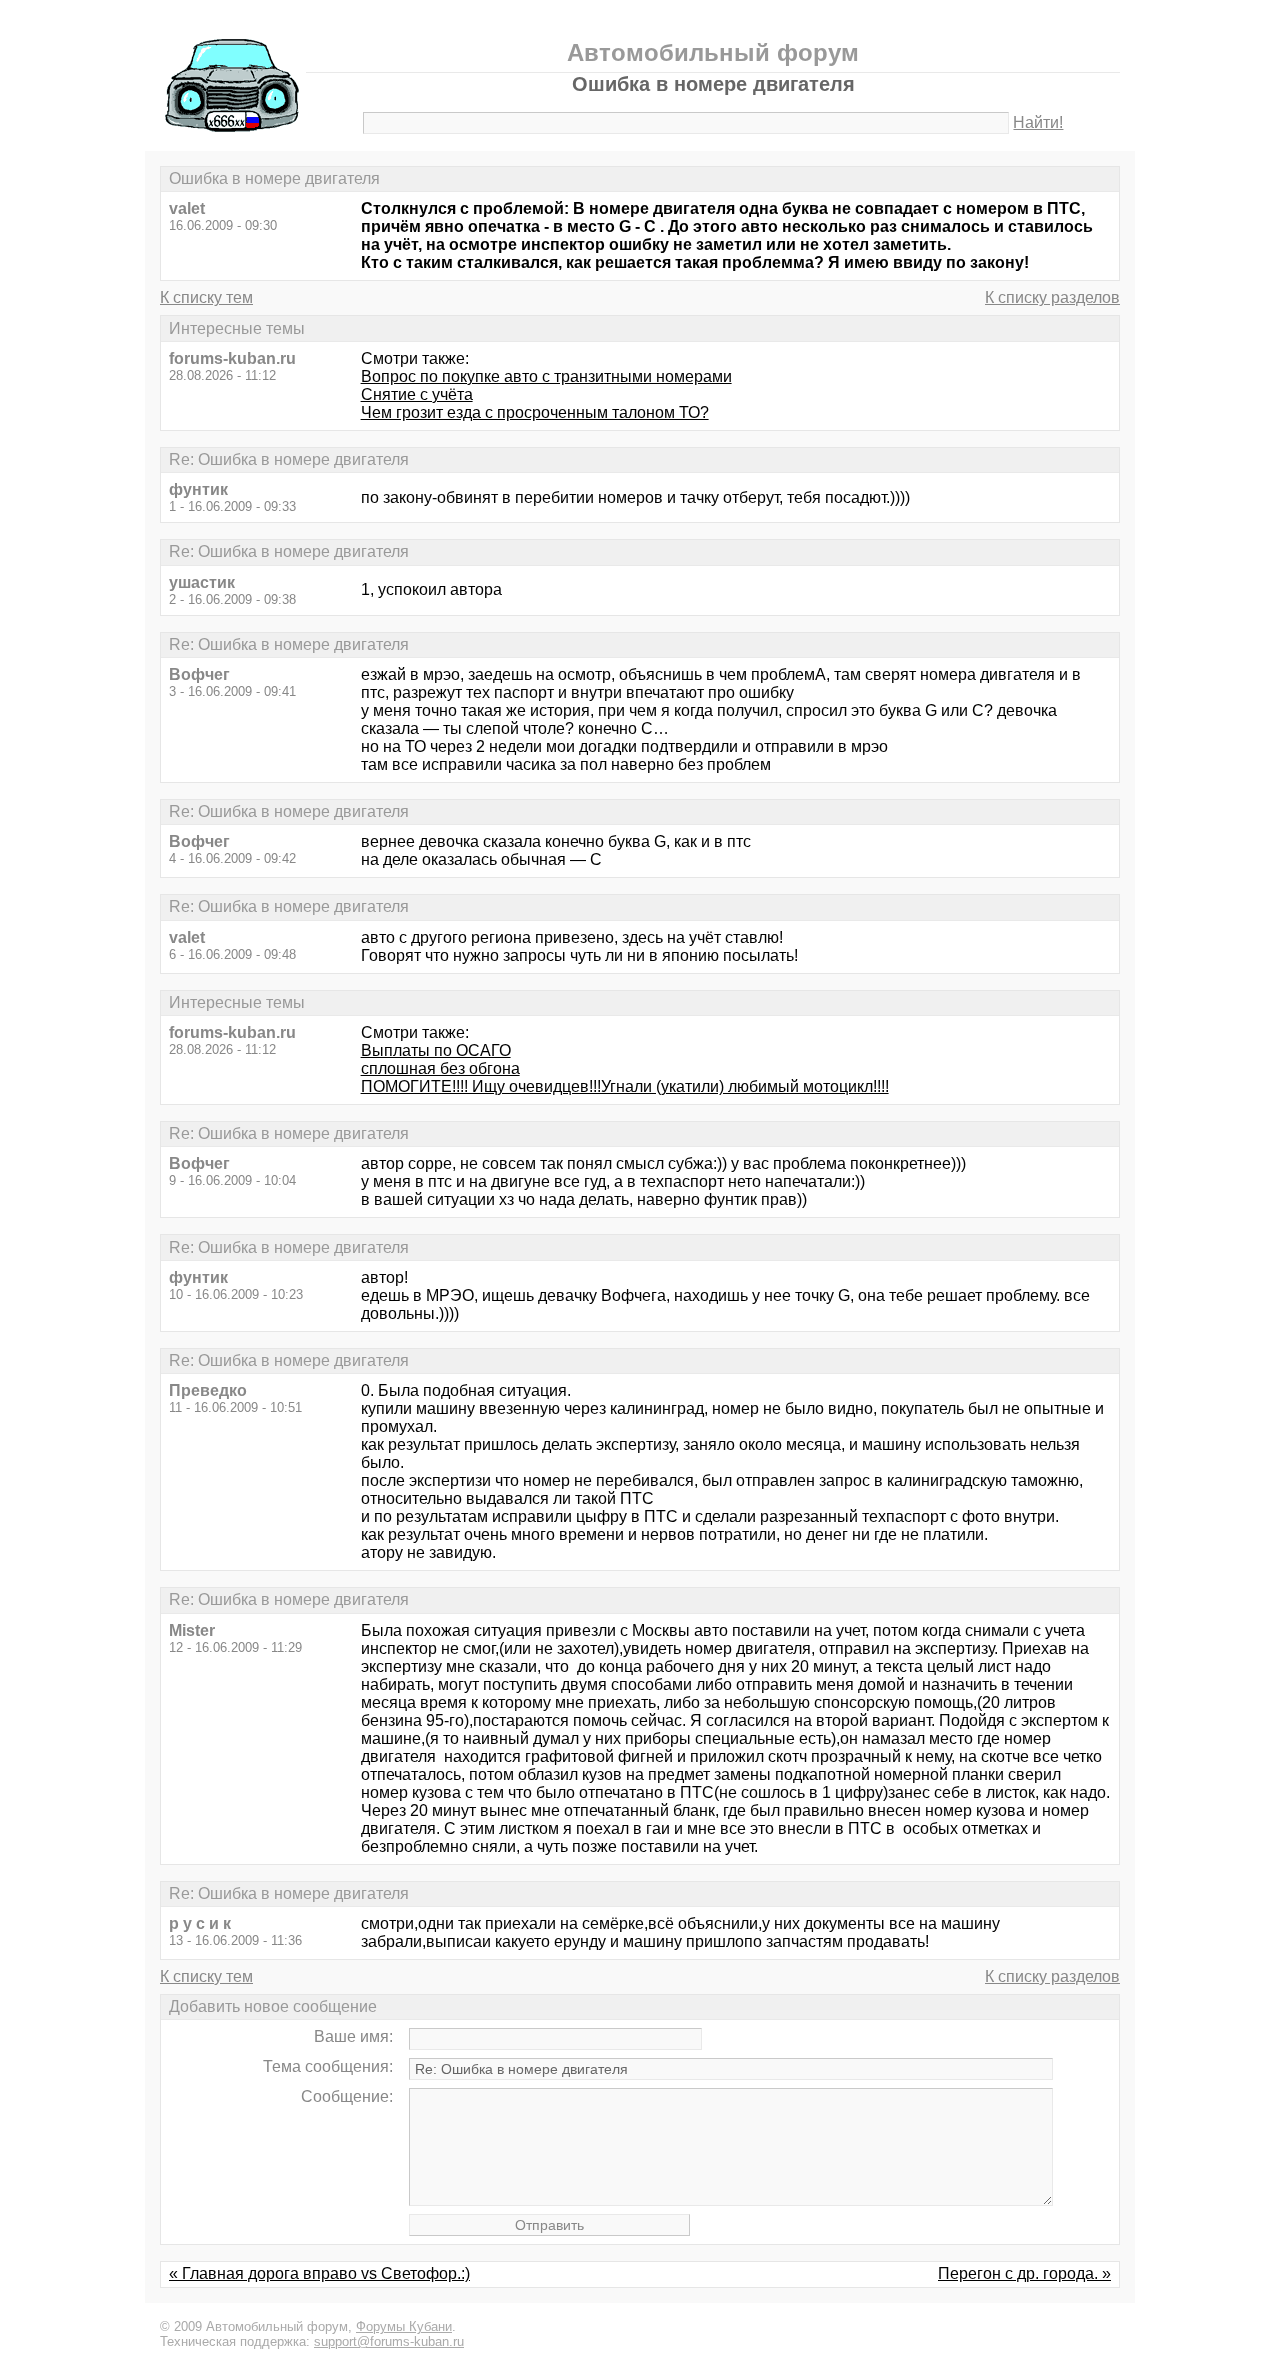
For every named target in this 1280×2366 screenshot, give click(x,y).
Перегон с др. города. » (1024, 2273)
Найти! (1038, 122)
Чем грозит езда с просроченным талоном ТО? (535, 412)
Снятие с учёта (417, 394)
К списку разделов (1052, 297)
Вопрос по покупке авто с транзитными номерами (546, 376)
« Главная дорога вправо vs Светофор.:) (319, 2273)
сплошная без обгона (440, 1068)
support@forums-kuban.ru (389, 2341)
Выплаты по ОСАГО (436, 1050)
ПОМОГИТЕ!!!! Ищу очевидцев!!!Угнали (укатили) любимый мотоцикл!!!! (625, 1086)
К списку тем (206, 297)
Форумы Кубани (404, 2326)
